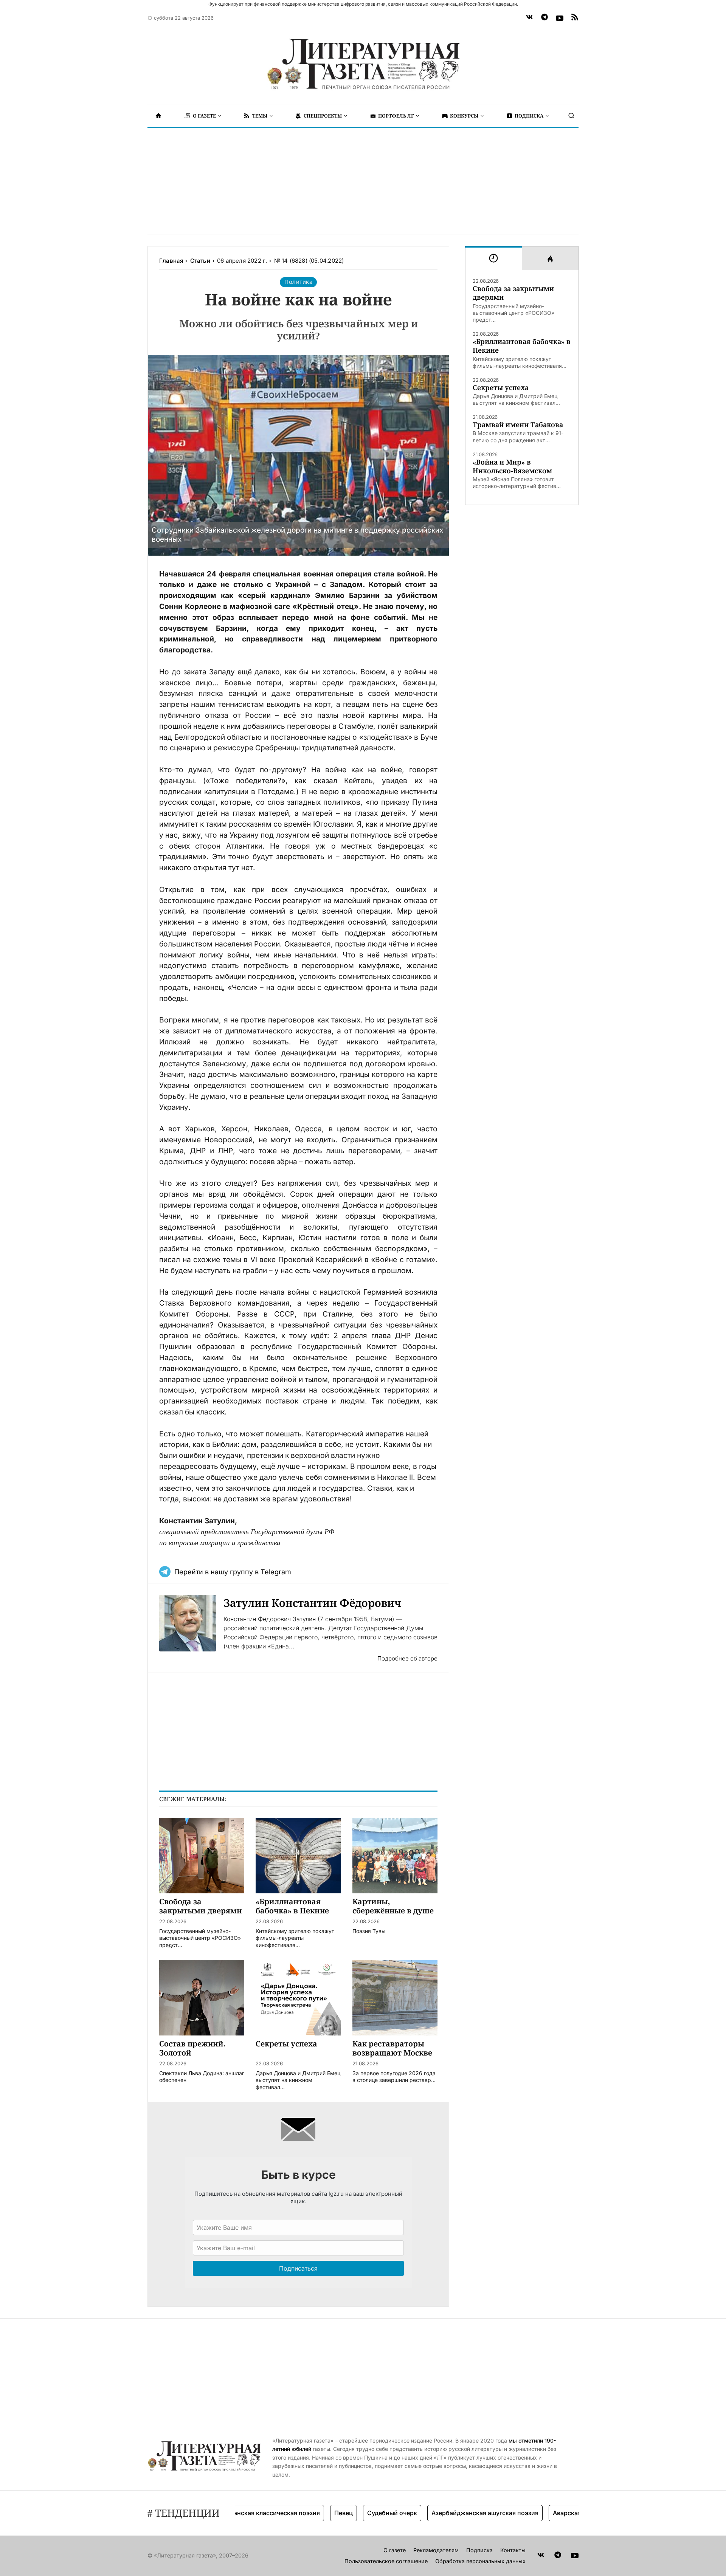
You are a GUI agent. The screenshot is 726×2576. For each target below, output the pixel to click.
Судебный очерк (353, 2513)
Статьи (200, 261)
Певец (304, 2513)
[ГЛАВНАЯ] (158, 116)
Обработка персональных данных (480, 2561)
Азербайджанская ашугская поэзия (446, 2513)
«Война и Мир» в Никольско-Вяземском (512, 466)
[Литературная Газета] (363, 64)
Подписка (479, 2550)
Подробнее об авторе (407, 1658)
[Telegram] (544, 18)
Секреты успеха (501, 388)
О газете (395, 2550)
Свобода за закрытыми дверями (513, 293)
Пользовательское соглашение (386, 2561)
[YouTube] (560, 18)
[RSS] (575, 18)
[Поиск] (571, 116)
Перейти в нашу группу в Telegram (233, 1572)
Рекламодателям (436, 2550)
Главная (171, 261)
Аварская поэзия (539, 2513)
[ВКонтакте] (529, 18)
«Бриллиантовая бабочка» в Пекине (522, 346)
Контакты (513, 2550)
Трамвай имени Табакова (518, 425)
